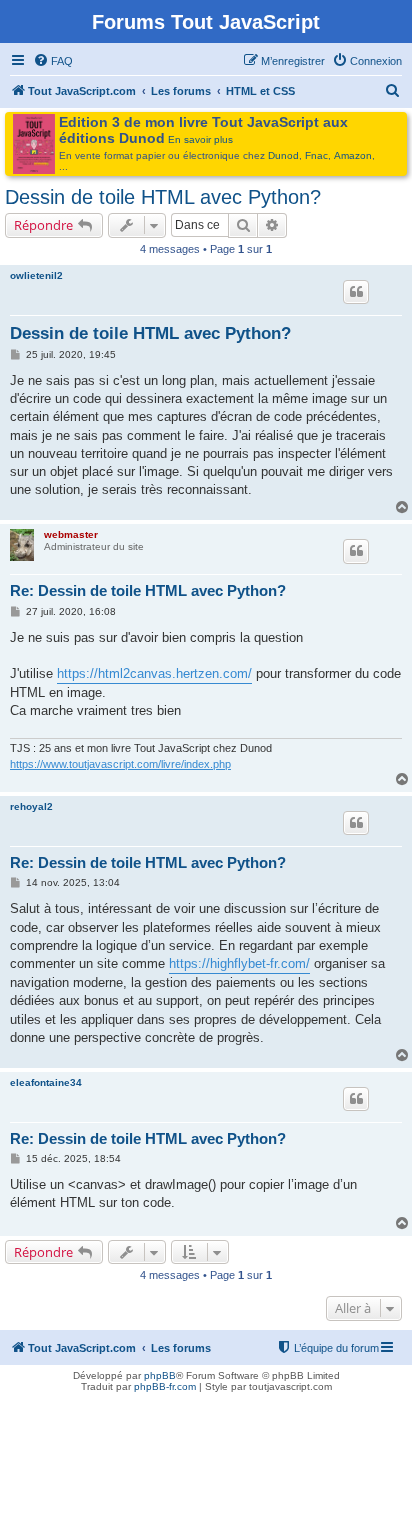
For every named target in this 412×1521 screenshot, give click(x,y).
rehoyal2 (31, 806)
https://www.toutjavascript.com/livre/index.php (120, 764)
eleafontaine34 (46, 1082)
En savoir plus (200, 139)
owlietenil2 (36, 275)
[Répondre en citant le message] (356, 292)
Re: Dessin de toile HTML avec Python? (148, 590)
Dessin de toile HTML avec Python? (163, 197)
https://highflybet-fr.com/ (239, 963)
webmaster (71, 534)
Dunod (283, 155)
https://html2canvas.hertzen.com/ (154, 673)
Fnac (316, 155)
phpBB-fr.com (165, 1386)
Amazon (353, 155)
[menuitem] (53, 61)
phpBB (160, 1375)
